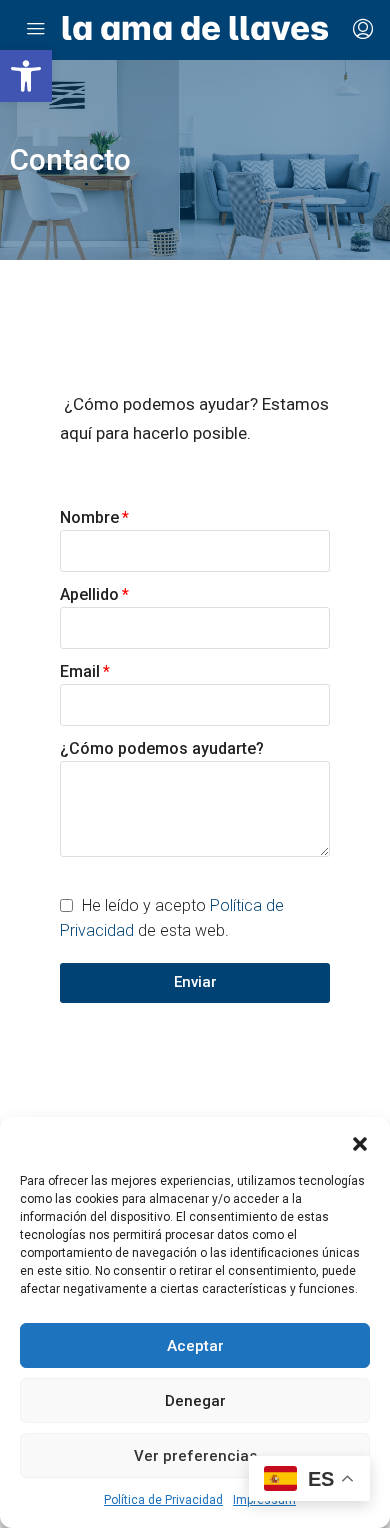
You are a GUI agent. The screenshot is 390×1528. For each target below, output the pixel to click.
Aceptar (195, 1346)
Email (80, 671)
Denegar (195, 1401)
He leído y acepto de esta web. (172, 918)
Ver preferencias (195, 1456)
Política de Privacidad (163, 1500)
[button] (26, 76)
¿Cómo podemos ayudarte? (162, 748)
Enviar (195, 982)
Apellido (89, 594)
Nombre (89, 517)
